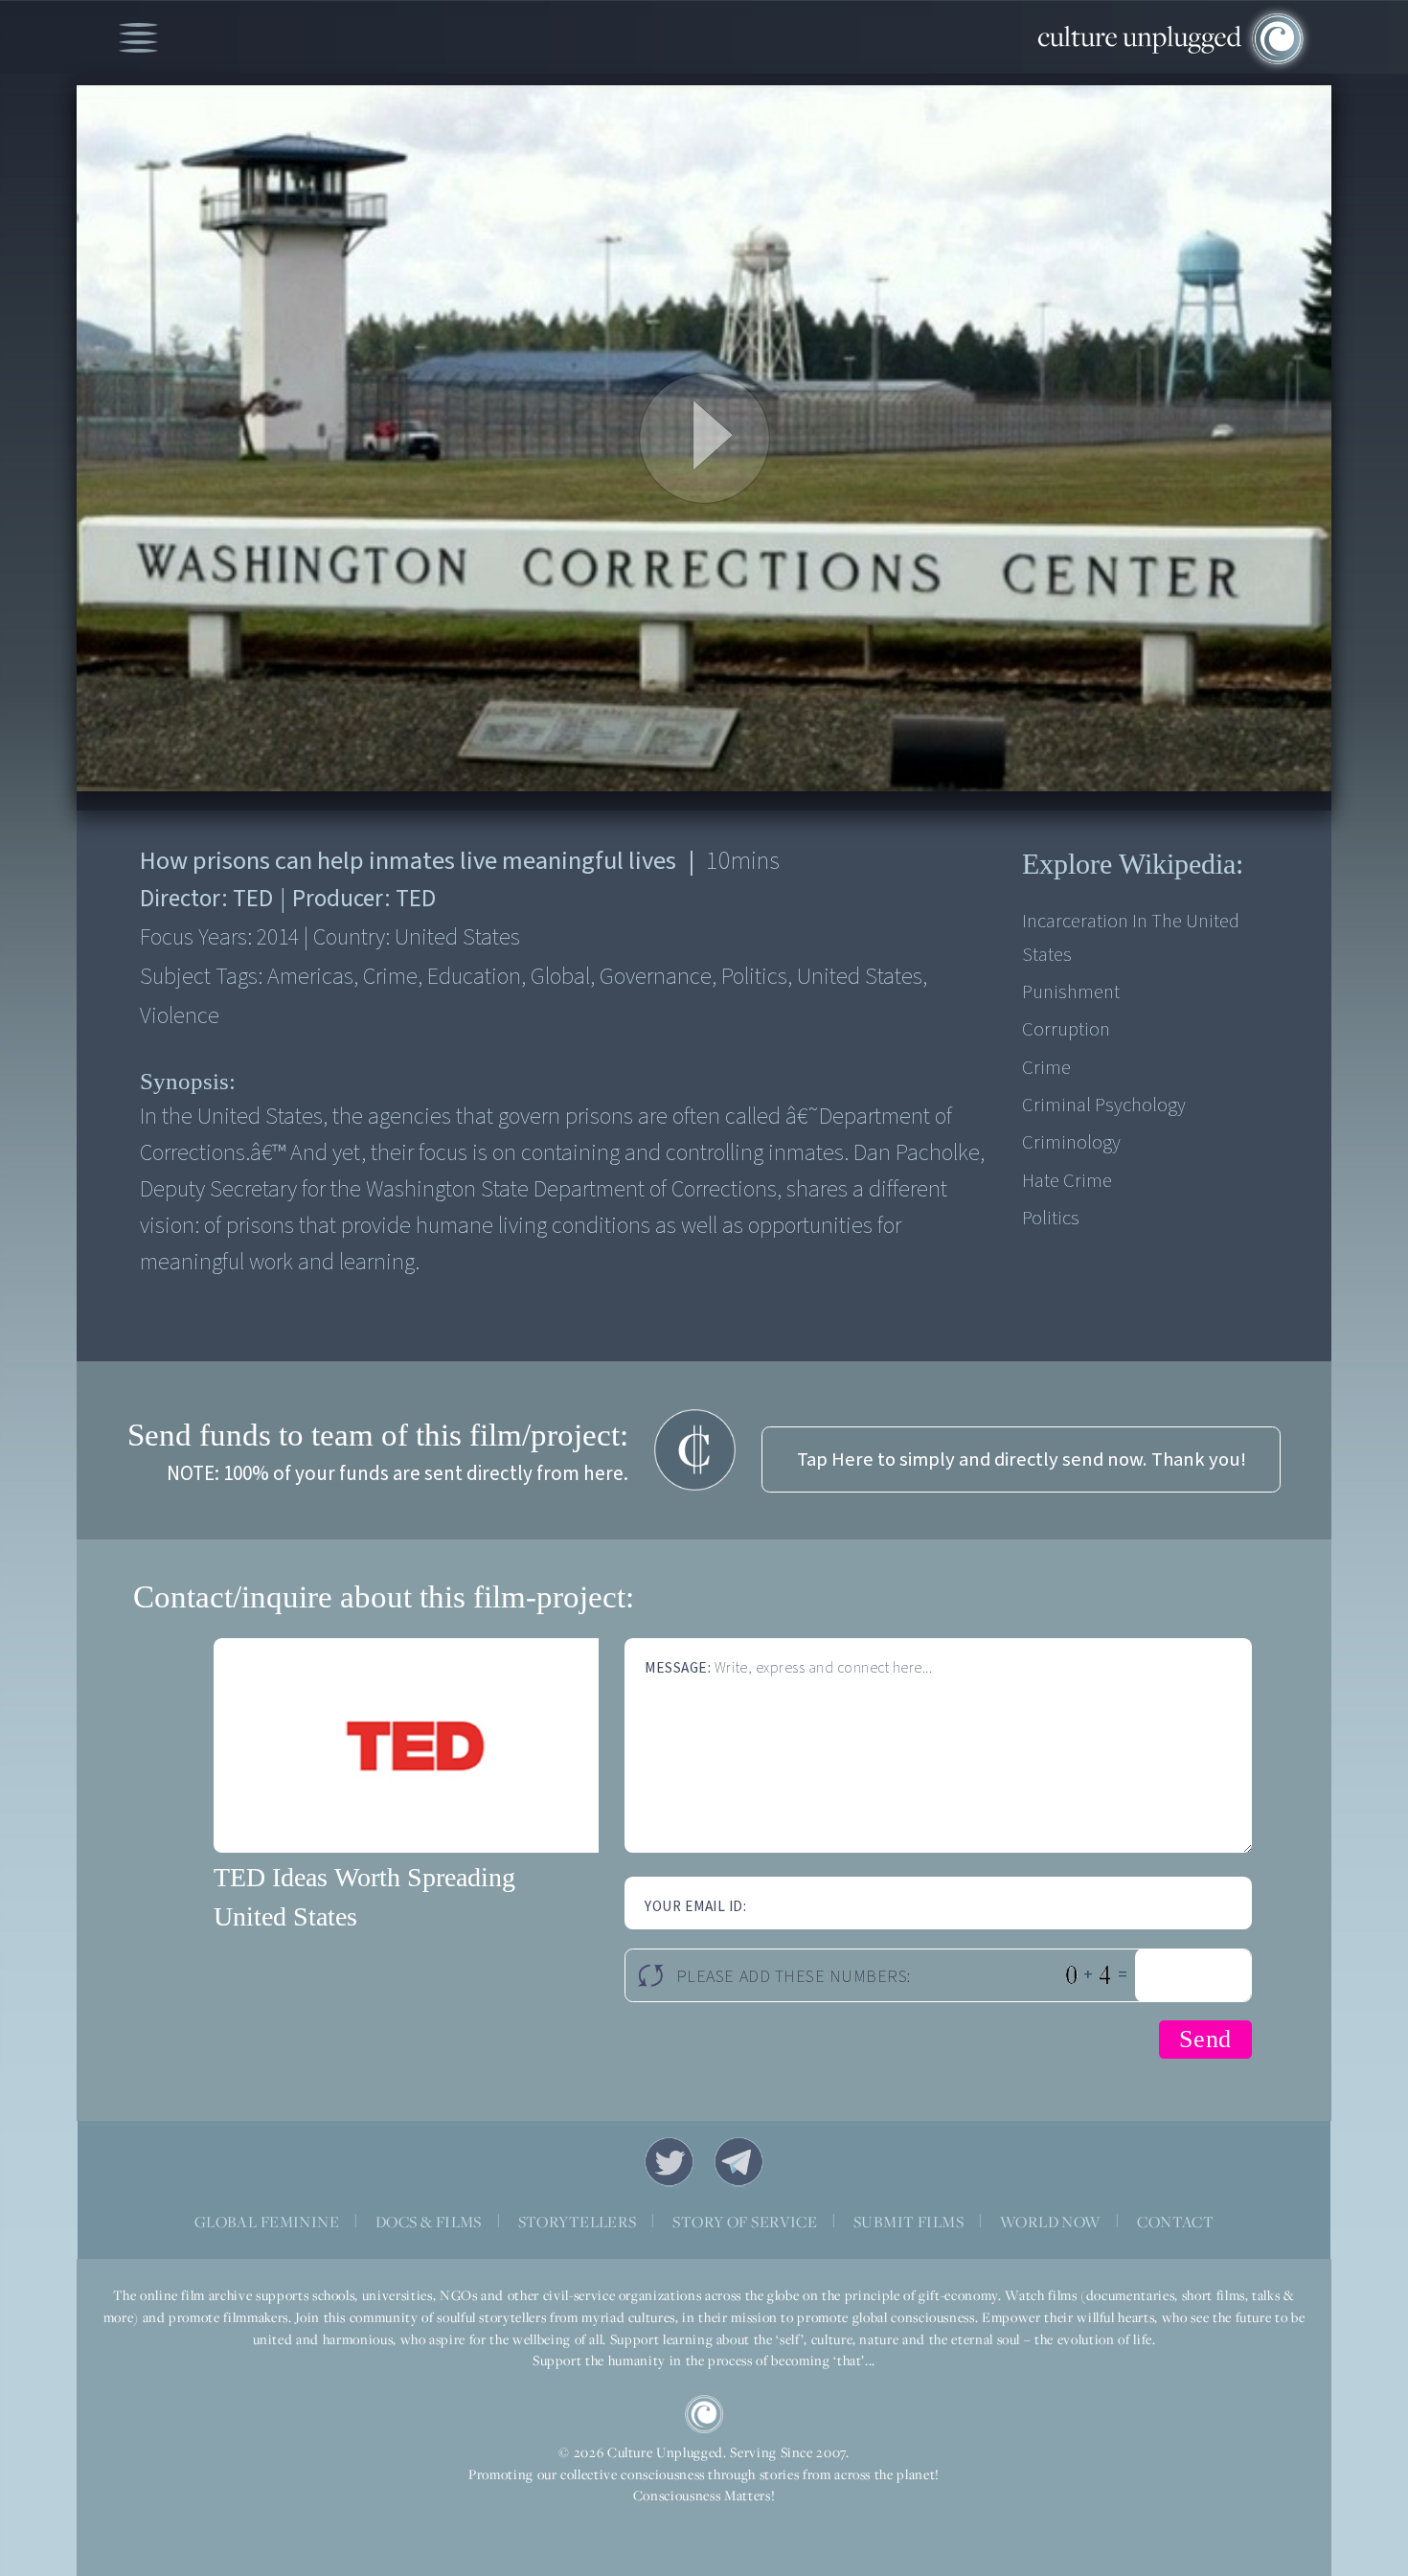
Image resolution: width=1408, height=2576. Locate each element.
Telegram (739, 2162)
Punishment (1071, 992)
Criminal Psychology (1104, 1105)
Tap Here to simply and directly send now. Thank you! (1022, 1459)
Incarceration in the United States (1131, 938)
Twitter (670, 2162)
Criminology (1071, 1142)
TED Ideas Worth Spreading (364, 1877)
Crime (1046, 1068)
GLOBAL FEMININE (267, 2222)
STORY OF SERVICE (745, 2222)
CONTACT (1175, 2222)
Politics (1051, 1218)
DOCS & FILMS (429, 2222)
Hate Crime (1067, 1181)
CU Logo (704, 2414)
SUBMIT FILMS (908, 2222)
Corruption (1066, 1029)
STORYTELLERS (578, 2222)
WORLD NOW (1051, 2222)
